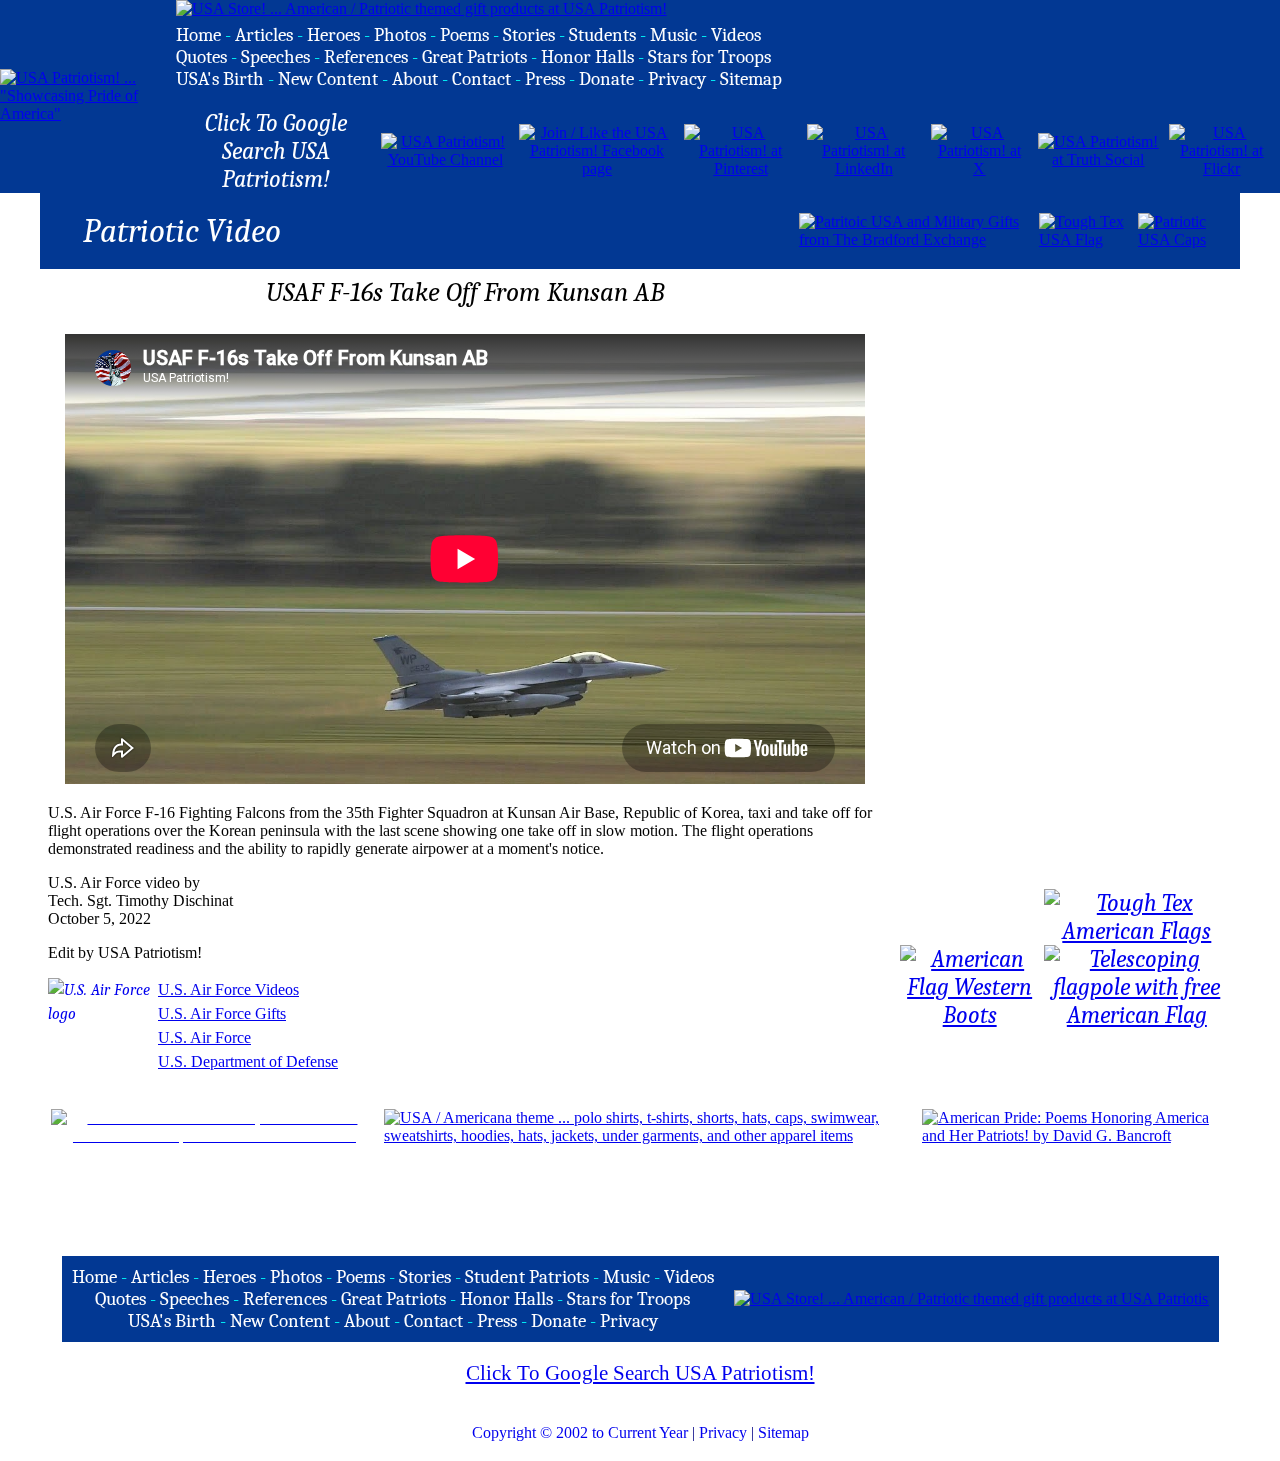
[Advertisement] (563, 229)
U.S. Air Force (204, 1037)
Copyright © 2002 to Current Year (580, 1432)
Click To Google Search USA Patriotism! (640, 1373)
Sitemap (783, 1432)
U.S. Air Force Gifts (222, 1013)
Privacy (723, 1432)
